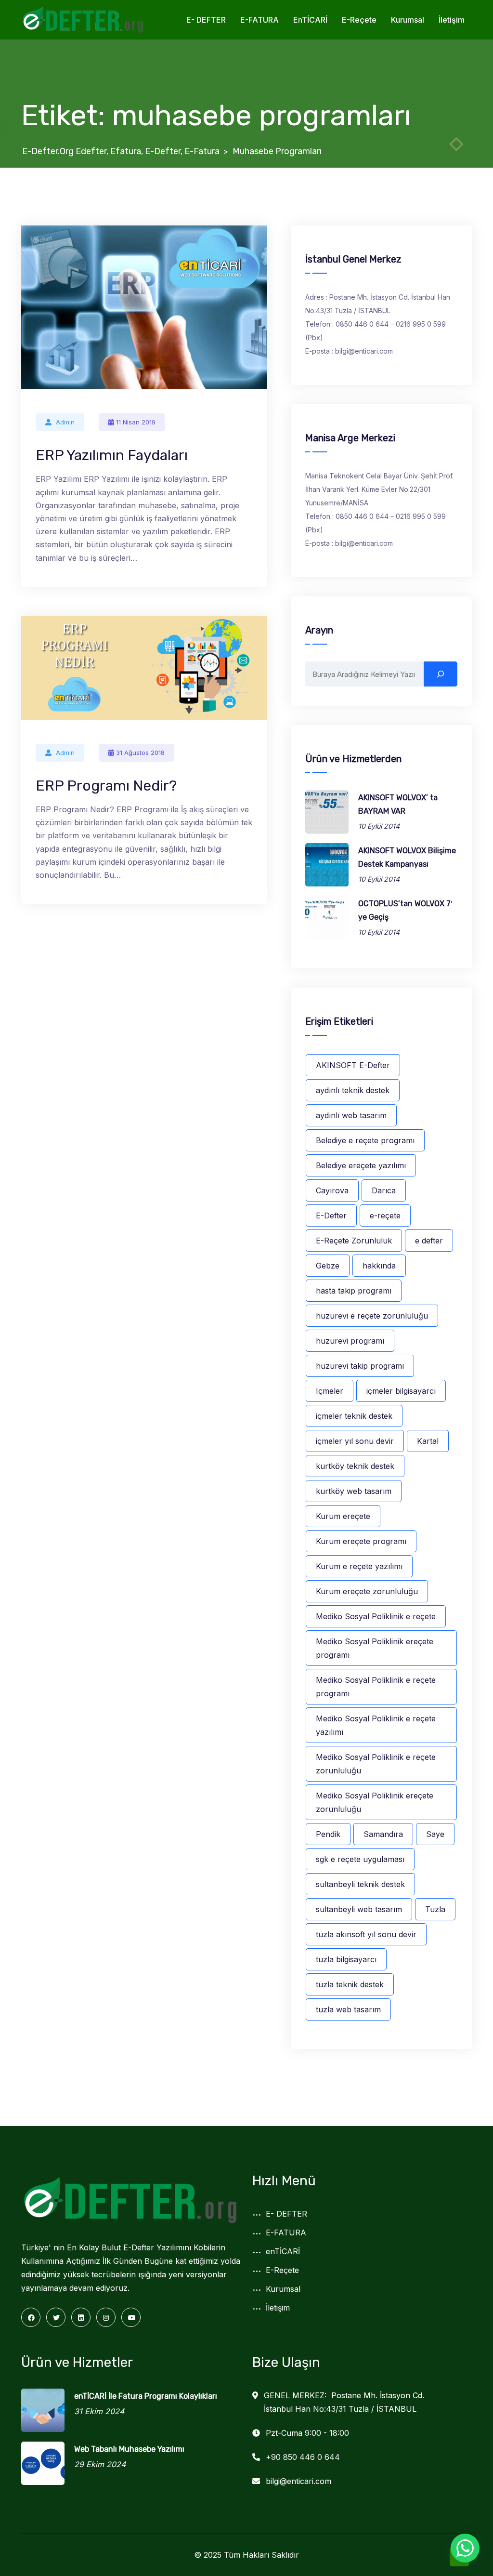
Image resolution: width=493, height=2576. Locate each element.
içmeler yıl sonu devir (355, 1441)
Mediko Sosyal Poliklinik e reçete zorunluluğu (376, 1764)
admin (65, 422)
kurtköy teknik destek (355, 1466)
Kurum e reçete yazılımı (359, 1566)
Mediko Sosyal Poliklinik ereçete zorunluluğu (375, 1802)
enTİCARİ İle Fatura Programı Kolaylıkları (146, 2396)
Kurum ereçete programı (361, 1541)
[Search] (441, 674)
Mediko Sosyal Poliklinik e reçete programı (376, 1687)
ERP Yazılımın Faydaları (112, 455)
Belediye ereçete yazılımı (361, 1165)
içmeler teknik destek (354, 1416)
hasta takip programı (354, 1291)
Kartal (428, 1441)
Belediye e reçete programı (365, 1140)
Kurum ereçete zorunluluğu (367, 1591)
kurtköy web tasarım (354, 1491)
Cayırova (332, 1190)
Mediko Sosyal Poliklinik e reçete (376, 1616)
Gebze (328, 1266)
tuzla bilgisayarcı (346, 1959)
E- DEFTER (206, 20)
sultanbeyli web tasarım (359, 1909)
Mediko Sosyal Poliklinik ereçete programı (375, 1648)
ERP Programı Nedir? (106, 786)
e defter (429, 1241)
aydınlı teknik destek (353, 1090)
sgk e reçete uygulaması (360, 1859)
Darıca (384, 1190)
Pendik (328, 1834)
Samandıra (383, 1834)
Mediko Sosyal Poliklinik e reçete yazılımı (376, 1725)
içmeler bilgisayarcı (401, 1391)
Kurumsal (408, 20)
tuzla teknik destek (350, 1984)
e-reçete (385, 1215)
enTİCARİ (310, 20)
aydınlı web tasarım (351, 1115)
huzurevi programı (350, 1341)
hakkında (379, 1266)
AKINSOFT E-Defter (353, 1065)
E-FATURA (259, 20)
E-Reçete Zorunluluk (354, 1241)
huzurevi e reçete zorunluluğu (372, 1316)
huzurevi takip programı (360, 1366)
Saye (435, 1834)
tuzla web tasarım (348, 2009)
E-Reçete (359, 20)
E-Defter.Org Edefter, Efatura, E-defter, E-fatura (121, 151)
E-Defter (331, 1215)
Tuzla (435, 1909)
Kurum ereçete (343, 1516)
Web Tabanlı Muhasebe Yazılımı (129, 2449)
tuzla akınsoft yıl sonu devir (366, 1934)
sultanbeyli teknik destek (360, 1884)
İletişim (452, 20)
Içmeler (330, 1391)
